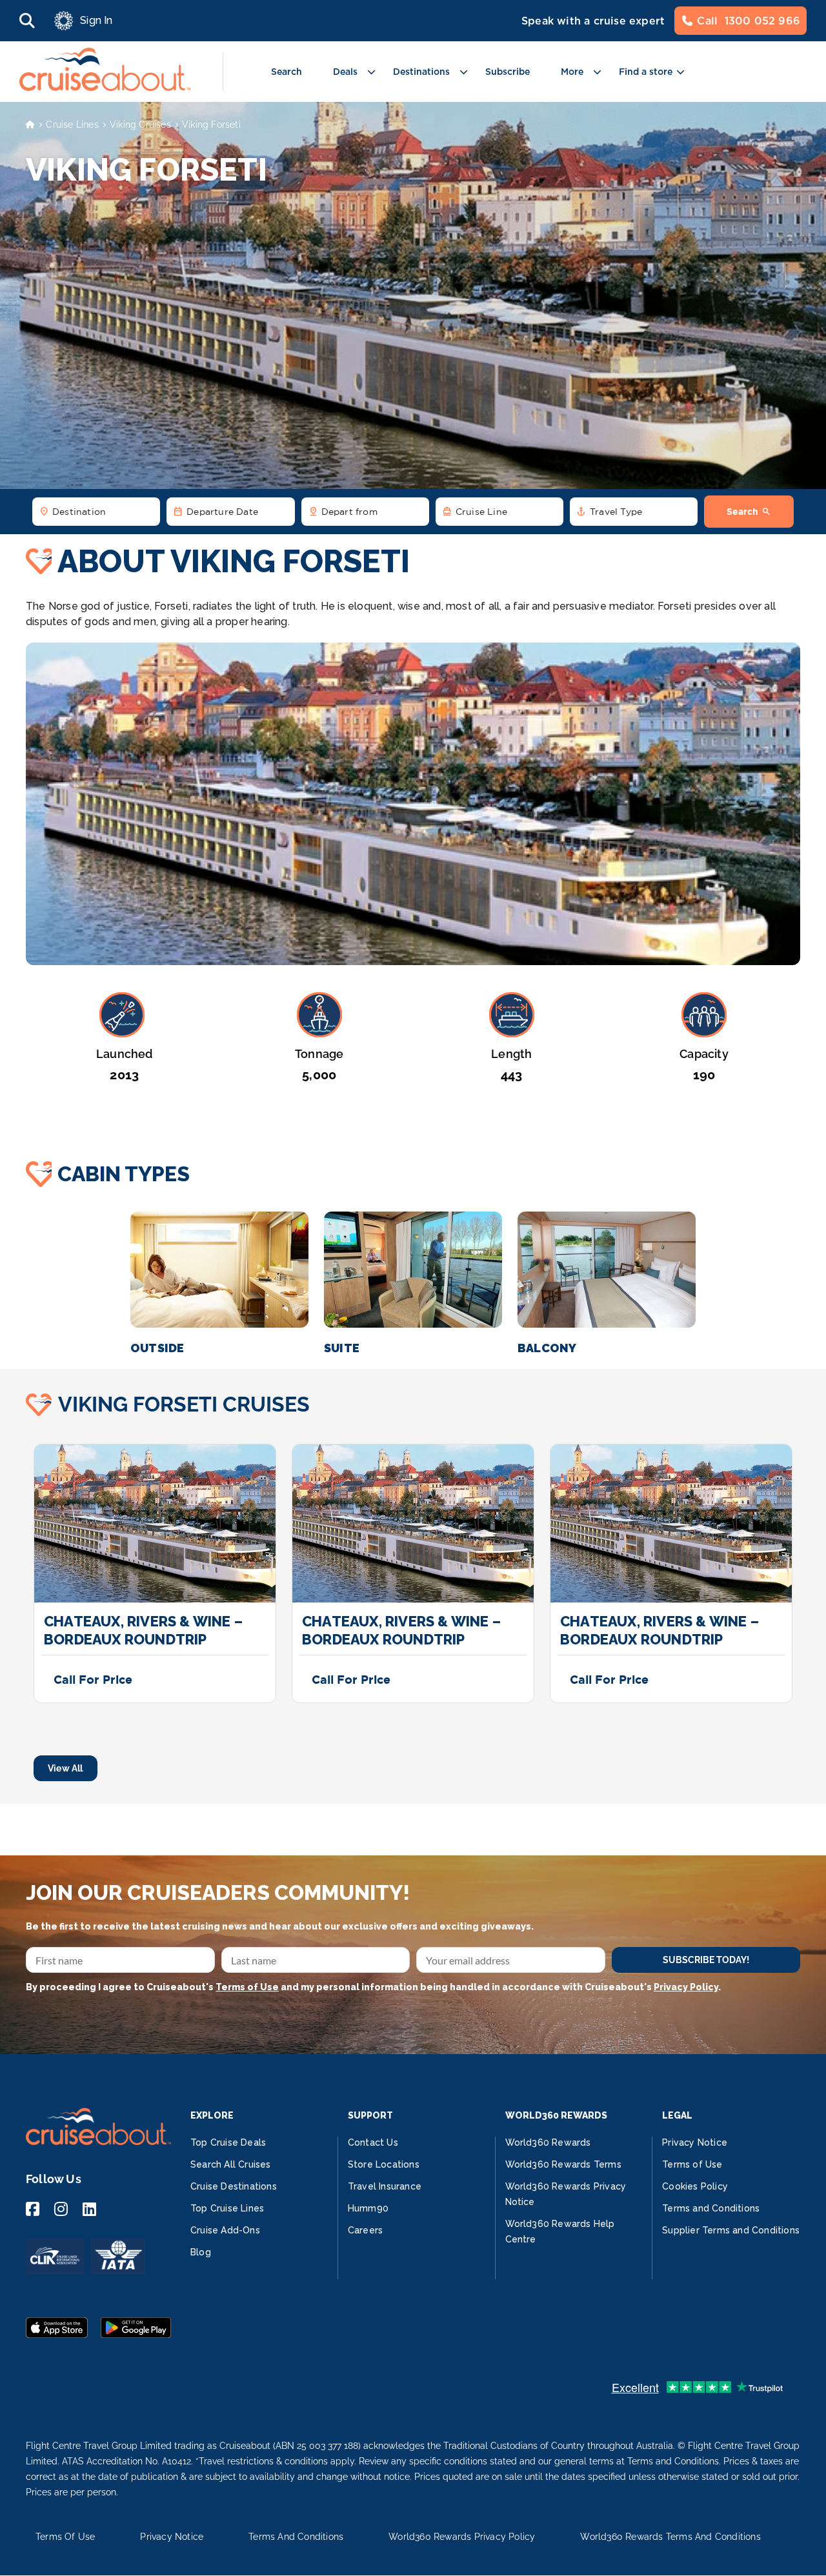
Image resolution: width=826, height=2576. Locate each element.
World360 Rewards (548, 2142)
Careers (365, 2230)
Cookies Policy (695, 2186)
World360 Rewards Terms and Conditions (670, 2537)
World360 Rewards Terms (563, 2164)
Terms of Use (247, 1987)
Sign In (96, 20)
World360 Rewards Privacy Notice (566, 2194)
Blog (201, 2252)
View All (65, 1768)
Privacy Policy (686, 1987)
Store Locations (384, 2164)
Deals (345, 72)
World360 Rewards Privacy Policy (462, 2537)
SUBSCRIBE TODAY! (706, 1960)
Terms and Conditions (711, 2208)
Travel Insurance (385, 2186)
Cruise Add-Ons (225, 2230)
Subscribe (508, 72)
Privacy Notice (695, 2142)
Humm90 (368, 2208)
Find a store (646, 72)
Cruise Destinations (234, 2186)
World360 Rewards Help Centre (560, 2232)
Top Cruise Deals (228, 2142)
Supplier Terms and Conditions (731, 2230)
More (572, 72)
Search (287, 72)
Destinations (421, 72)
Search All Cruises (231, 2164)
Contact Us (373, 2142)
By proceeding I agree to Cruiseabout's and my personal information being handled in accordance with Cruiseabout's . (373, 1987)
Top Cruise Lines (227, 2208)
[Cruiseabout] (105, 87)
